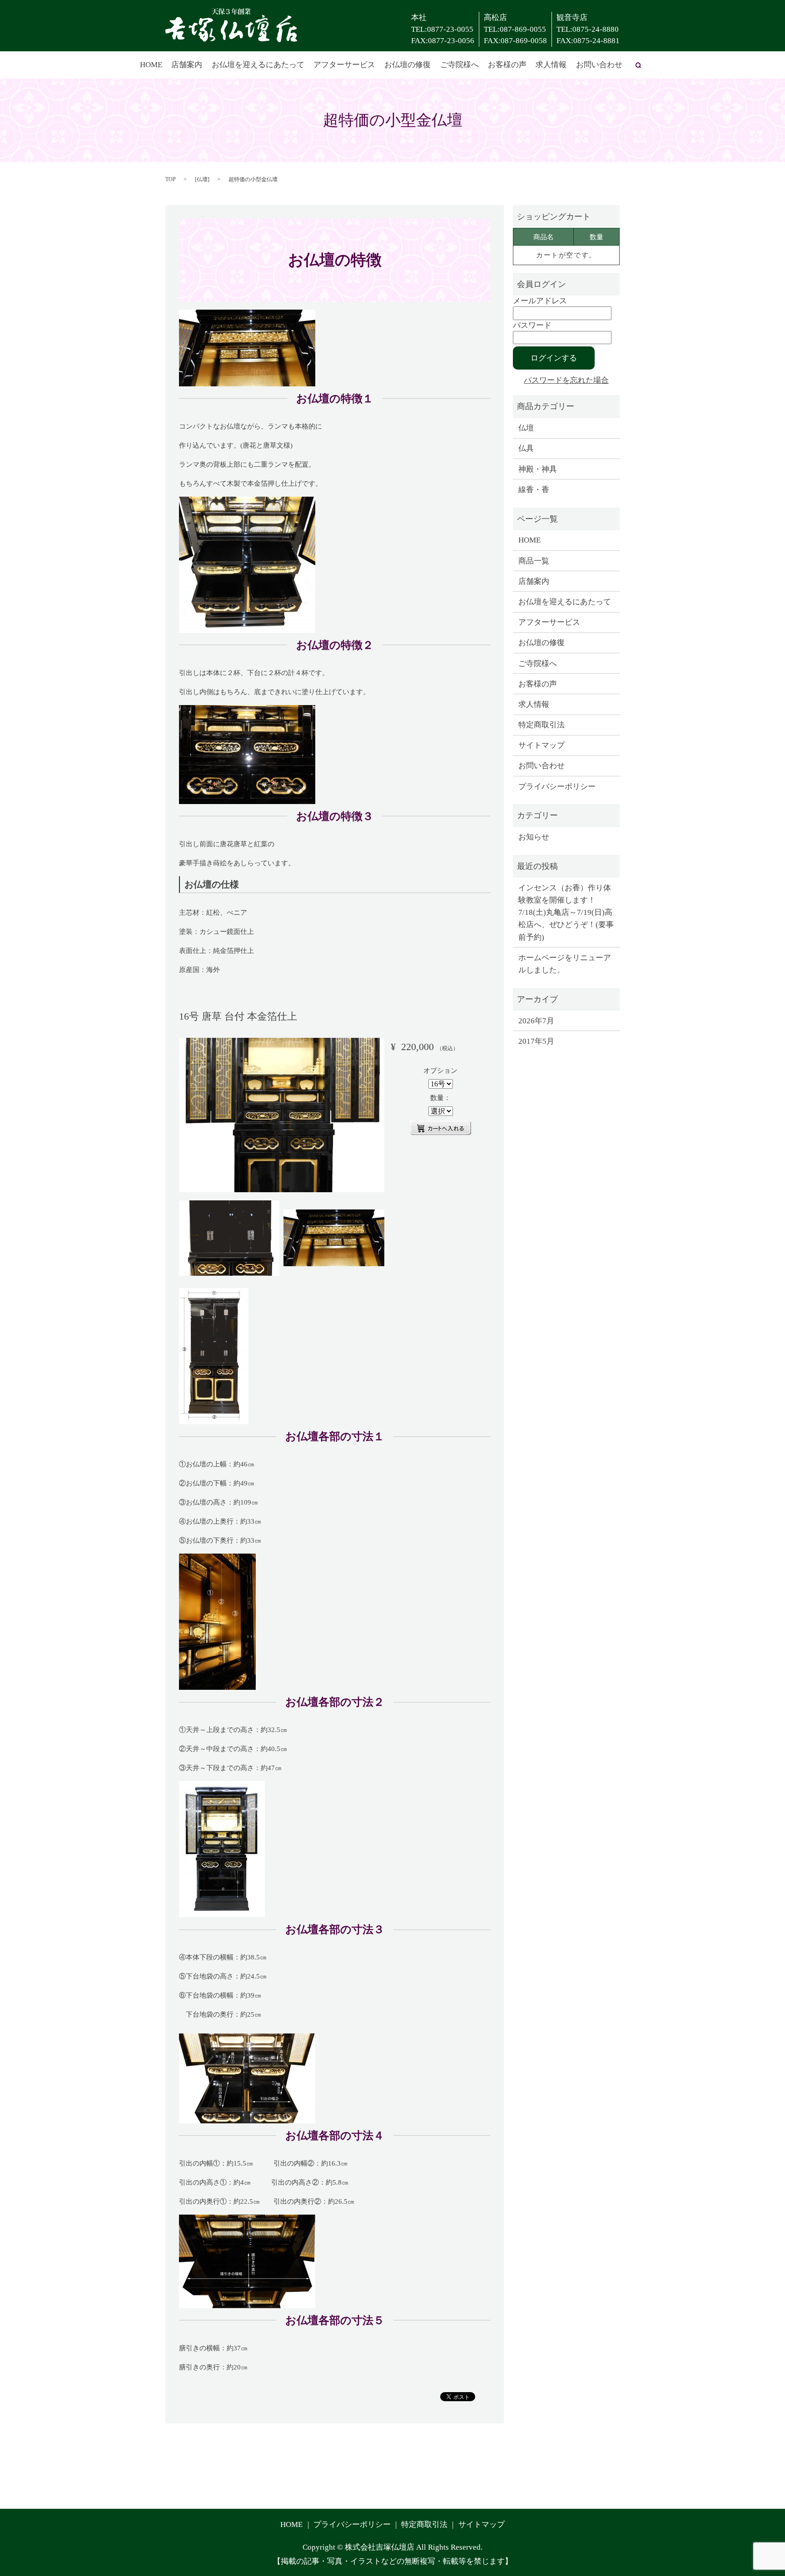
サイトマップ (542, 745)
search (638, 65)
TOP (171, 179)
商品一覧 (534, 561)
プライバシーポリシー (557, 787)
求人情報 (551, 65)
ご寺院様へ (460, 65)
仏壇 (202, 179)
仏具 (526, 448)
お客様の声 (507, 65)
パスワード (532, 325)
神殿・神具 (538, 469)
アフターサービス (344, 65)
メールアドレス (540, 301)
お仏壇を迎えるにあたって (258, 65)
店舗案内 (187, 65)
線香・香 (534, 490)
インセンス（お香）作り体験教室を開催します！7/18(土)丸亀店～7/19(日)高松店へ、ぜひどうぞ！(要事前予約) (566, 913)
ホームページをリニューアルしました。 (565, 964)
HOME (151, 65)
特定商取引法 (542, 725)
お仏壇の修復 (407, 65)
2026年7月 (536, 1021)
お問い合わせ (599, 65)
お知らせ (534, 837)
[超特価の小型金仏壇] (282, 1115)
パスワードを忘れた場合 (566, 380)
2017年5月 (536, 1041)
